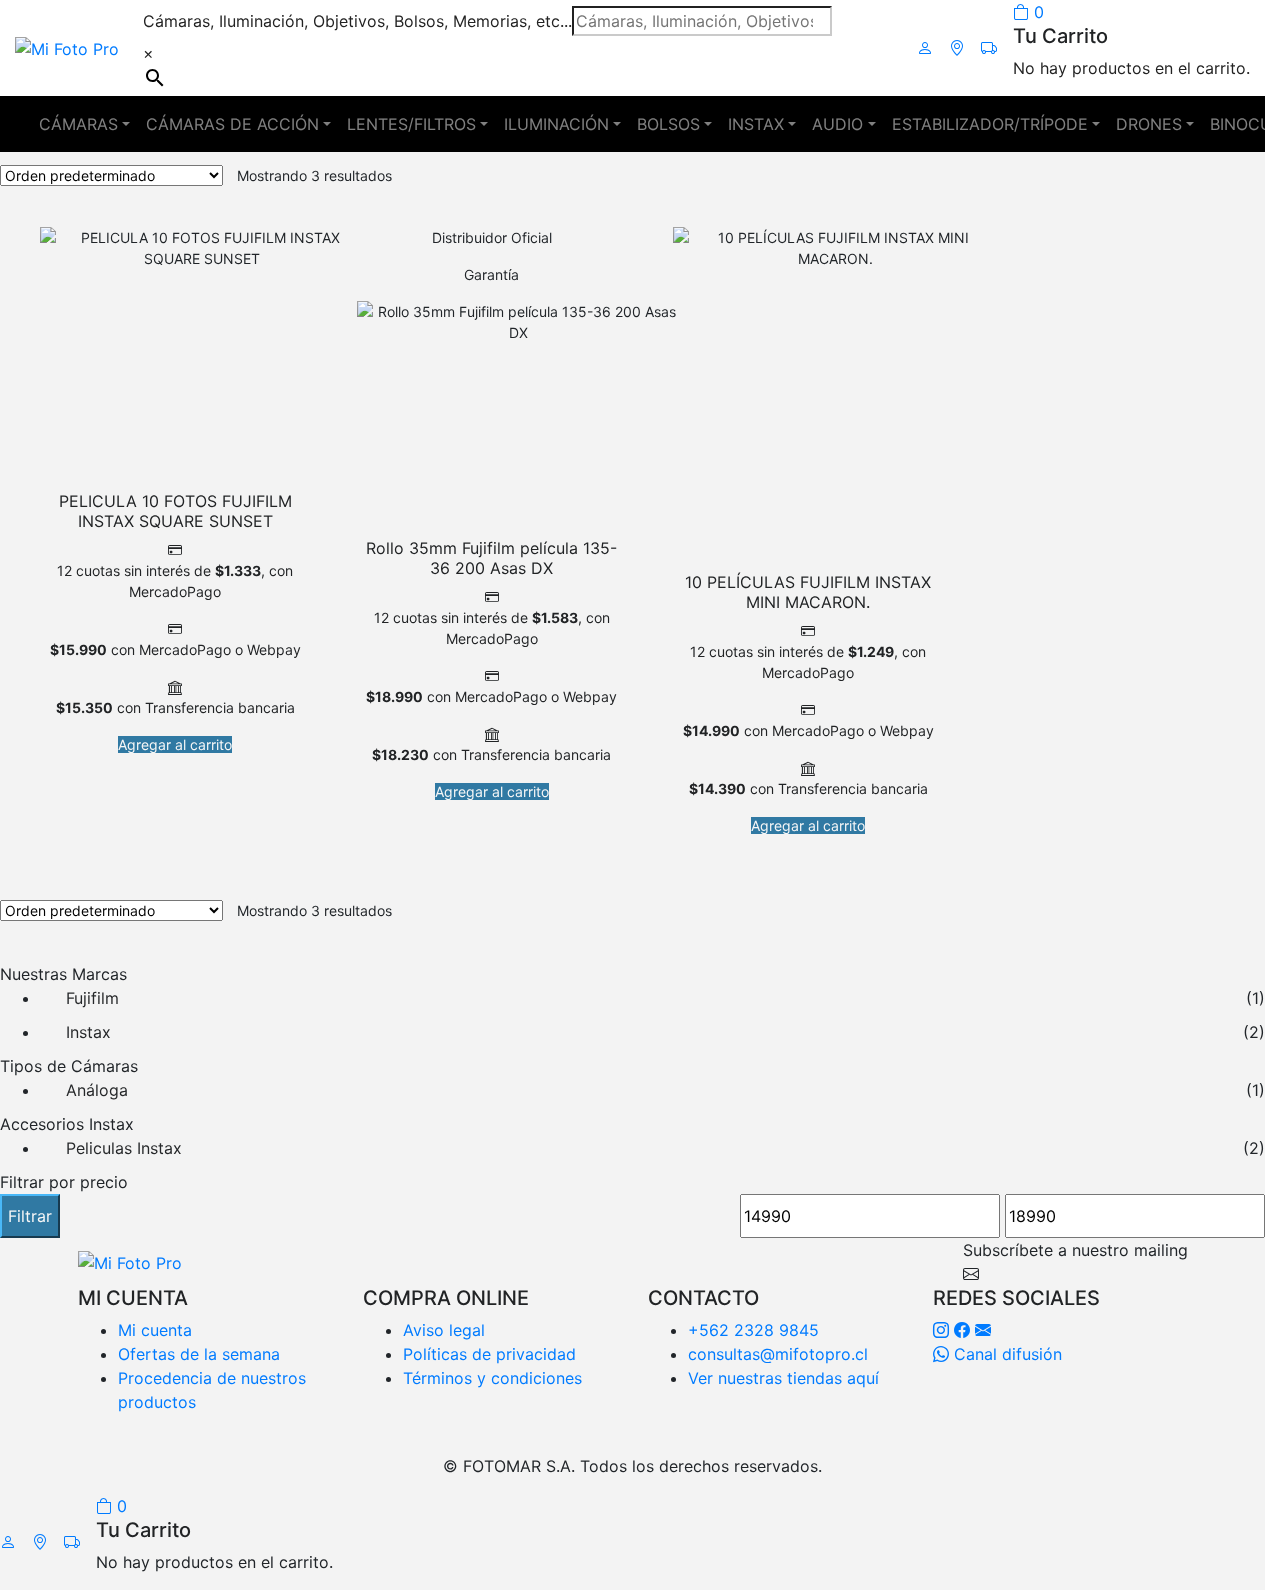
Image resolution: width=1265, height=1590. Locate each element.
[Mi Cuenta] (925, 48)
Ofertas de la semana (199, 1354)
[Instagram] (941, 1330)
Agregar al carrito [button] (175, 744)
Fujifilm (92, 998)
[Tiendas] (957, 48)
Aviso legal (444, 1330)
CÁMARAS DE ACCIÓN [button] (232, 124)
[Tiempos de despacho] (989, 48)
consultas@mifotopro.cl (778, 1354)
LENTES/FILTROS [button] (411, 124)
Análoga (97, 1090)
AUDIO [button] (837, 124)
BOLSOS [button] (668, 124)
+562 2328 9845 (753, 1330)
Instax (88, 1032)
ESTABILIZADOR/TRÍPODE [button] (990, 124)
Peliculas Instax (124, 1148)
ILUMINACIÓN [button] (556, 124)
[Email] (983, 1330)
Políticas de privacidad (489, 1354)
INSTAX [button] (756, 124)
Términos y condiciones (492, 1378)
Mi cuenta (155, 1330)
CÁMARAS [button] (78, 124)
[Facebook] (962, 1330)
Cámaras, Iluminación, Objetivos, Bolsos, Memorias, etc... (357, 21)
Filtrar (30, 1216)
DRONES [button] (1149, 124)
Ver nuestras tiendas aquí (783, 1378)
